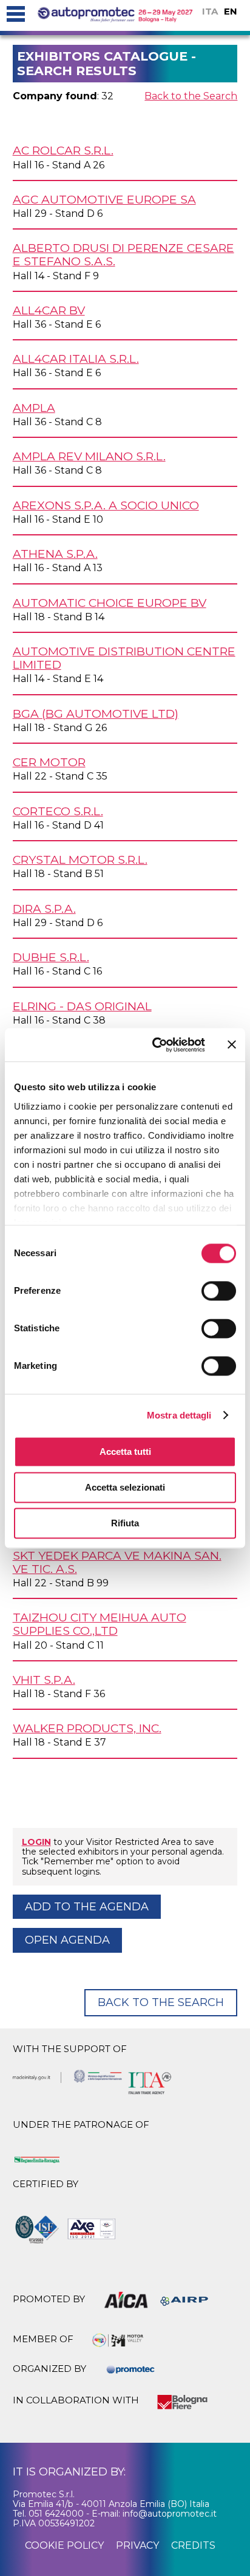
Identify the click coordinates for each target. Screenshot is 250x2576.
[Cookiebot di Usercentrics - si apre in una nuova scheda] (155, 1045)
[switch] (219, 1291)
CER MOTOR (49, 762)
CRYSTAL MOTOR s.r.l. (80, 859)
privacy (137, 2545)
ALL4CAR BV (49, 310)
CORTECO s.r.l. (58, 811)
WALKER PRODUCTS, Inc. (87, 1728)
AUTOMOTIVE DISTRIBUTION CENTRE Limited (124, 658)
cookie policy (64, 2545)
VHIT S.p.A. (44, 1680)
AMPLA (34, 408)
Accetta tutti (125, 1452)
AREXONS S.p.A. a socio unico (106, 505)
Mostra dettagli (179, 1415)
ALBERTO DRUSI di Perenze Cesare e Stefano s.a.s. (123, 254)
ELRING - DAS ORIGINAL (82, 1006)
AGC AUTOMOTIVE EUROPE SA (104, 199)
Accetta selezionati (125, 1487)
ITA (210, 11)
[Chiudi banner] (232, 1045)
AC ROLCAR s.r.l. (63, 150)
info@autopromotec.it (170, 2514)
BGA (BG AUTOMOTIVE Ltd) (96, 714)
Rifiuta (125, 1523)
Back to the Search (191, 96)
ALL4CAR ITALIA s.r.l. (76, 359)
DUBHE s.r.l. (51, 957)
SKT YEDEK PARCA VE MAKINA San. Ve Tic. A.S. (117, 1562)
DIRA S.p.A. (44, 909)
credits (193, 2545)
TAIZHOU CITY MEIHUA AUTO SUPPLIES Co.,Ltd (100, 1624)
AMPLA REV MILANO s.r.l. (89, 456)
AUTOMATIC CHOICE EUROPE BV (110, 603)
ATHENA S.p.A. (55, 554)
